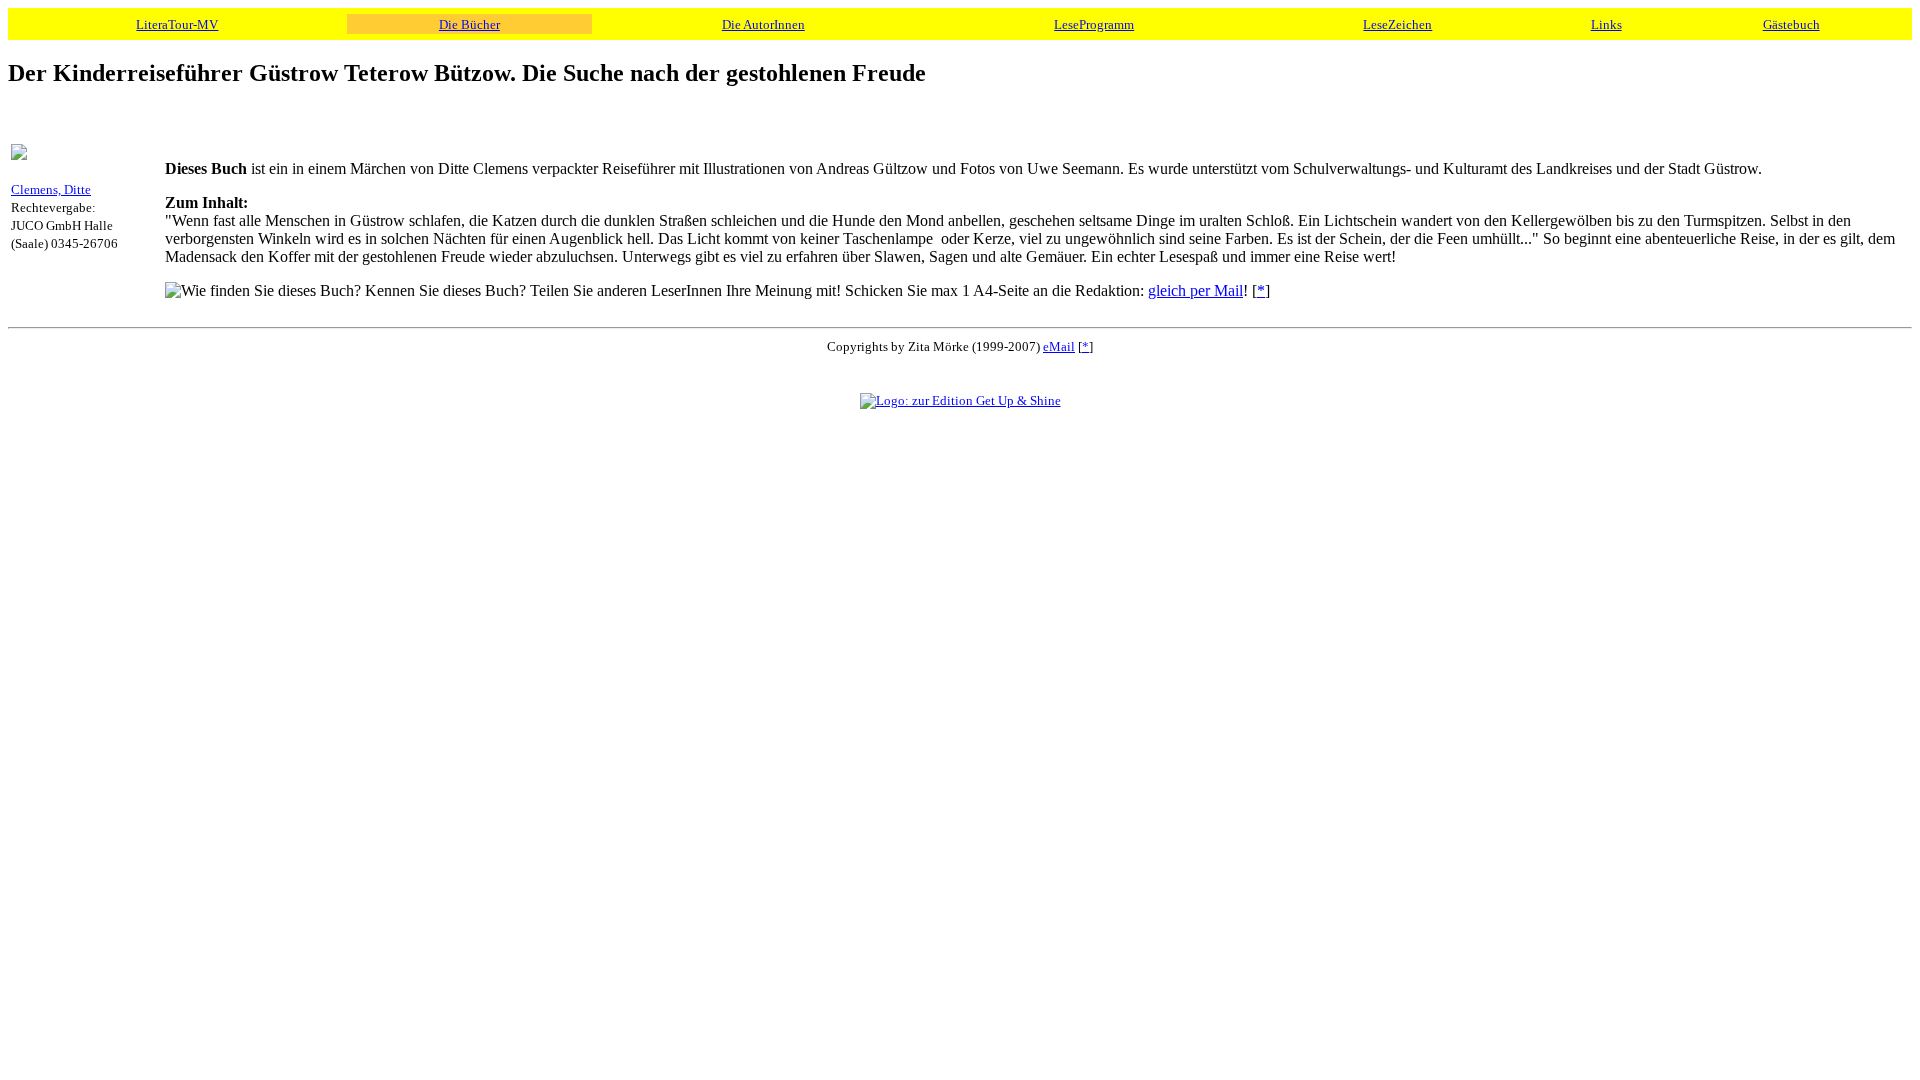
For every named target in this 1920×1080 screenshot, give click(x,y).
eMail (1059, 346)
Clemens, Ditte (51, 189)
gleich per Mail (1195, 290)
